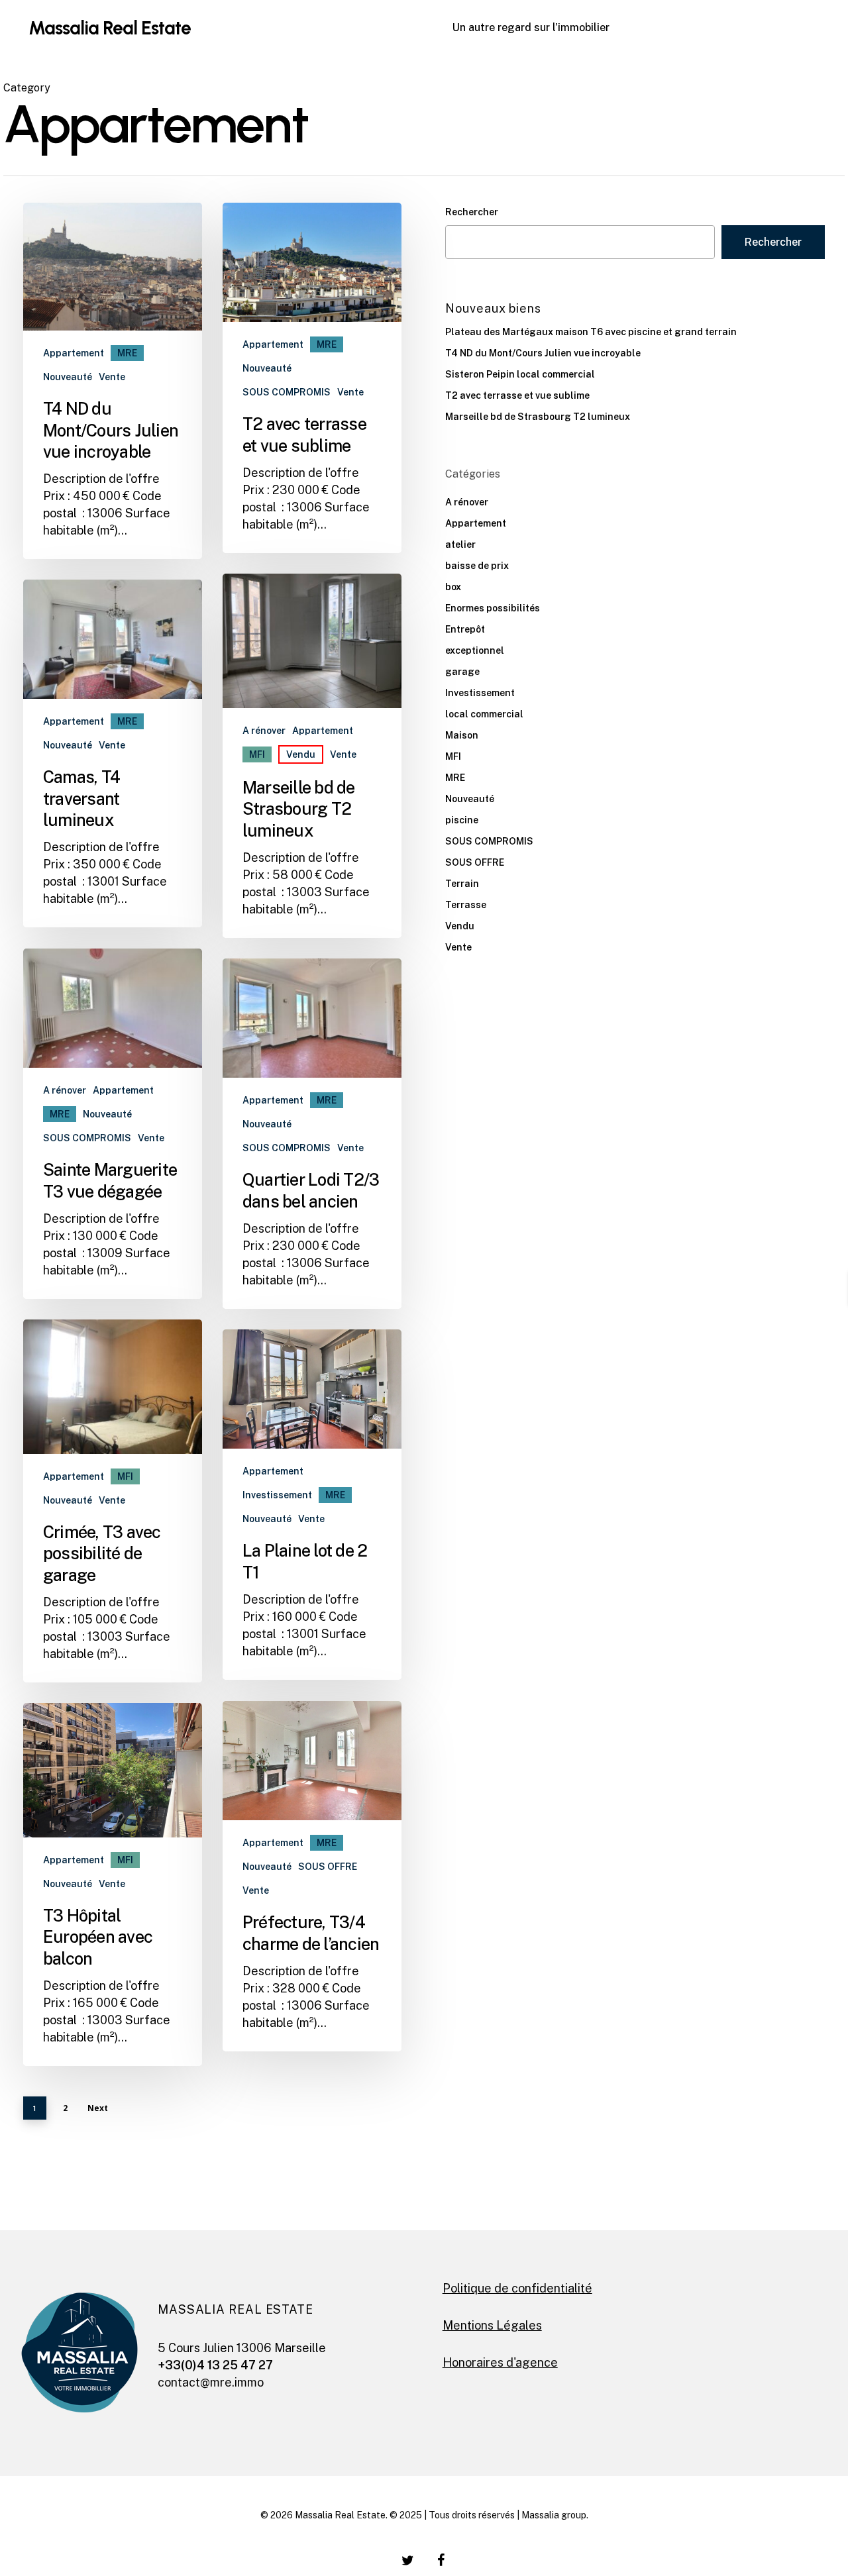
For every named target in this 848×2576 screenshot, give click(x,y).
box (453, 587)
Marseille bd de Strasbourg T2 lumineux (538, 417)
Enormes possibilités (493, 608)
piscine (462, 820)
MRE (127, 353)
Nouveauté (68, 377)
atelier (460, 544)
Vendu (301, 754)
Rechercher (472, 212)
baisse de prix (477, 566)
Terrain (462, 884)
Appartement (74, 353)
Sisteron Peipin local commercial (520, 374)
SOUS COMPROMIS (287, 392)
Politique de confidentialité (517, 2288)
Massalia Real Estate (110, 28)
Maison (462, 735)
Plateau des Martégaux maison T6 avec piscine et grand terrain (591, 332)
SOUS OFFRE (328, 1867)
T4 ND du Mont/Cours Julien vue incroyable (543, 353)
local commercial (484, 714)
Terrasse (466, 905)
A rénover (264, 731)
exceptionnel (475, 650)
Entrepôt (465, 629)
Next (98, 2108)
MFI (257, 754)
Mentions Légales (492, 2325)
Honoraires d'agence (500, 2362)
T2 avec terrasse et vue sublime (517, 395)
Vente (112, 377)
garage (462, 672)
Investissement (277, 1495)
